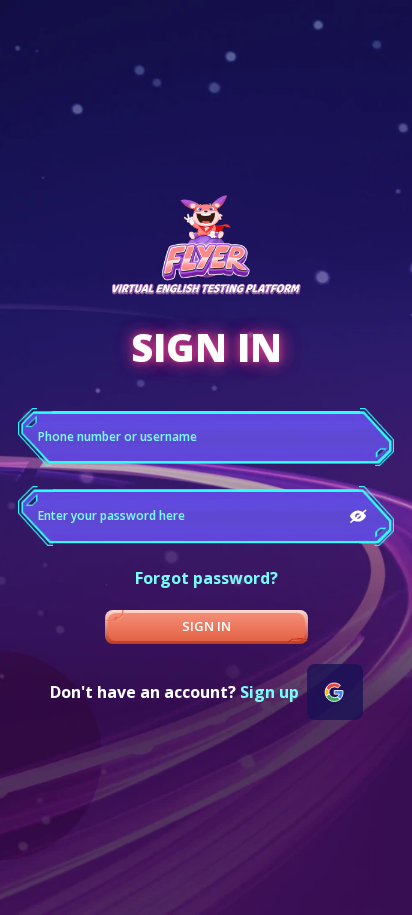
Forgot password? (206, 578)
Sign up (269, 692)
